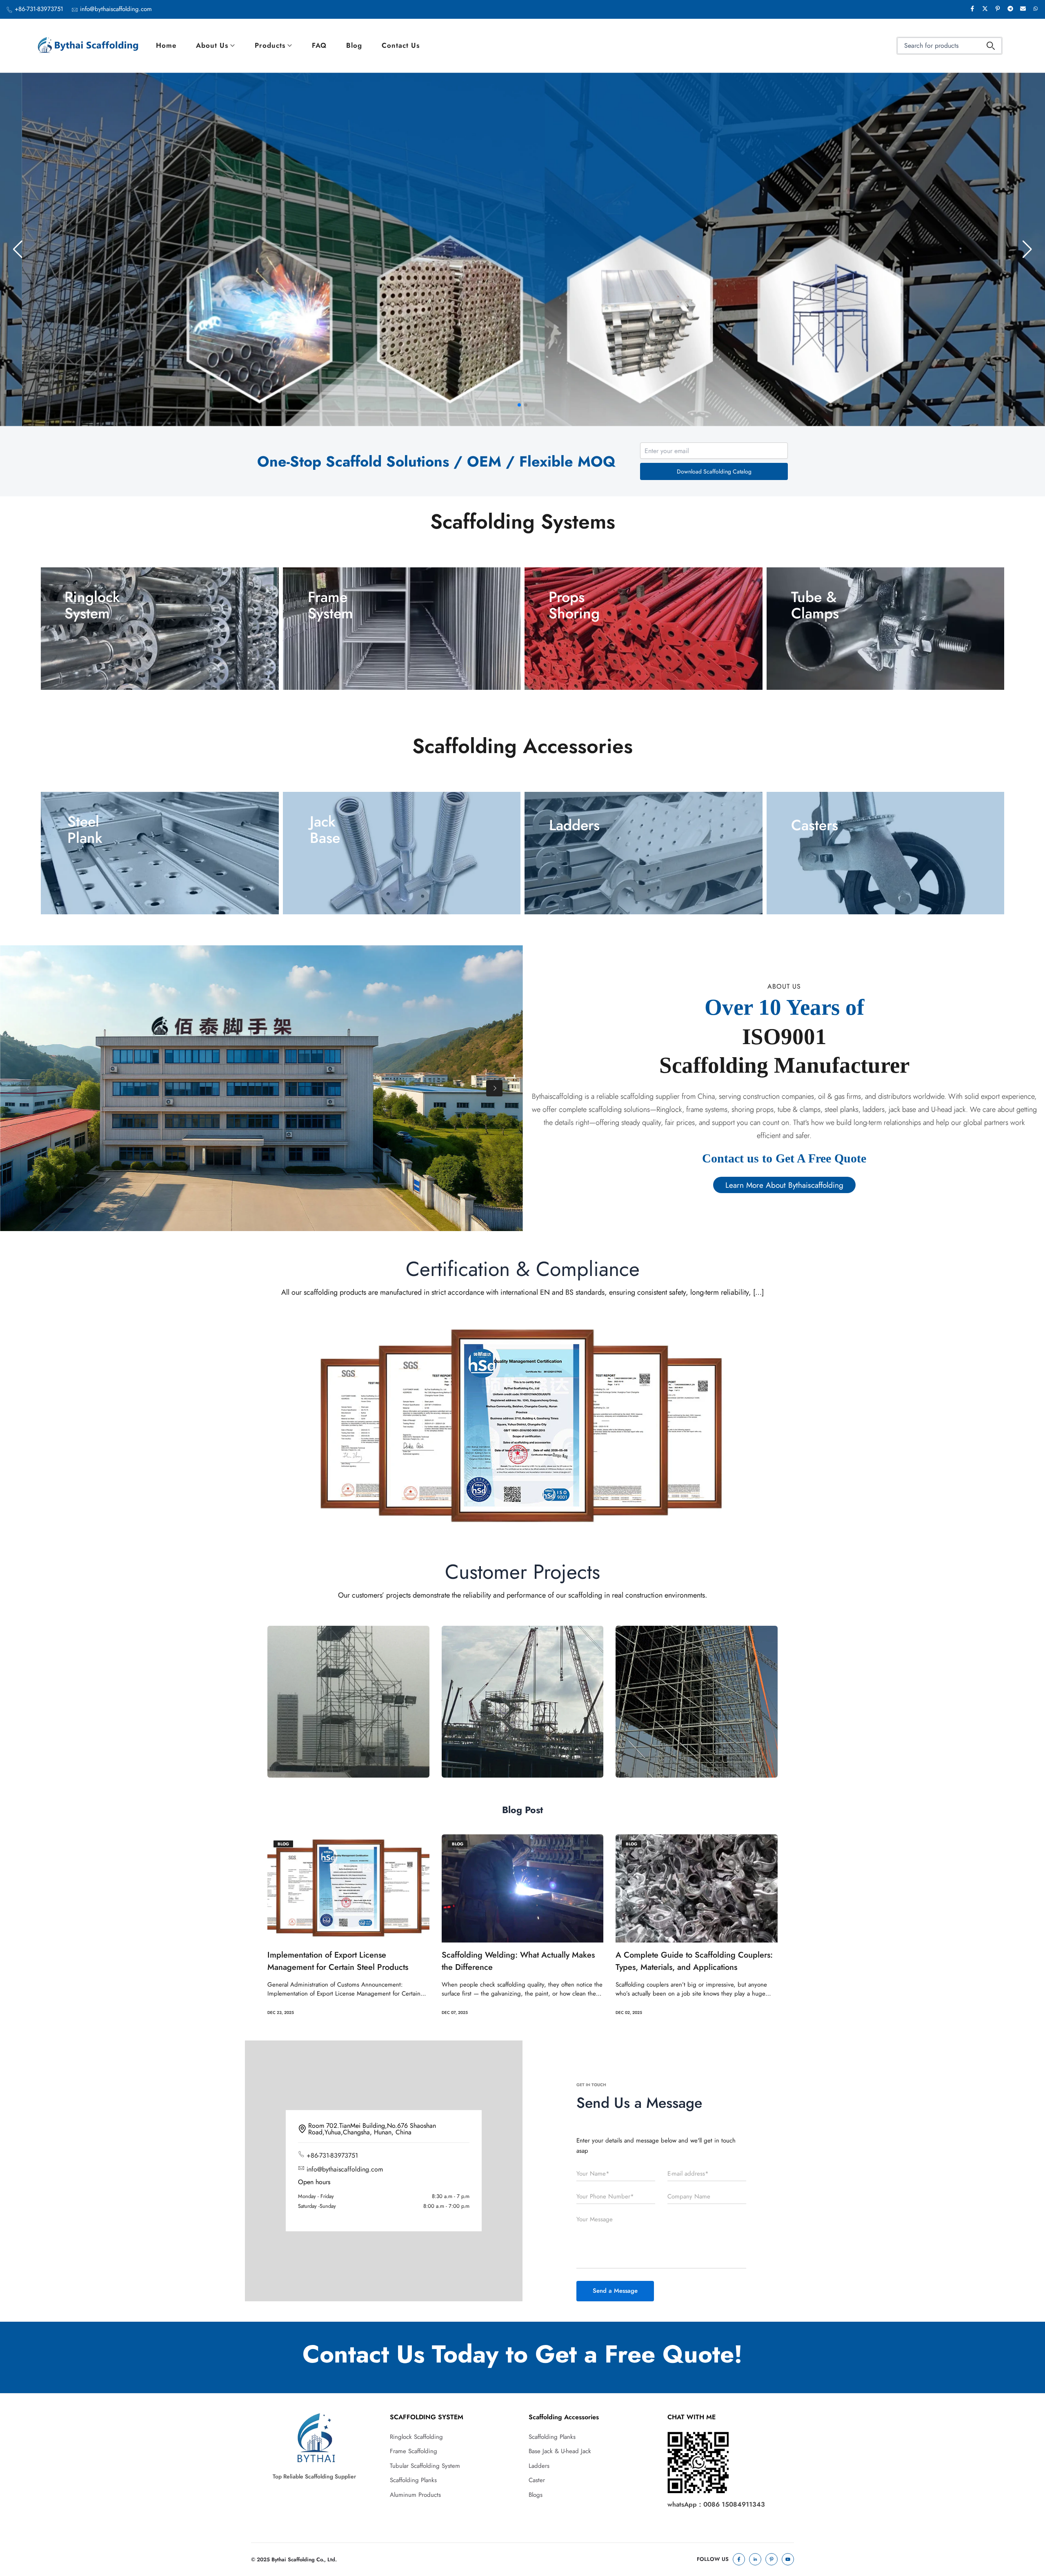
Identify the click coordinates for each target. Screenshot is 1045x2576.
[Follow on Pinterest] (772, 2559)
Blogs (536, 2495)
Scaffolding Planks (413, 2480)
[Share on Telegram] (1010, 9)
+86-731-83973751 (39, 9)
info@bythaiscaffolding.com (116, 9)
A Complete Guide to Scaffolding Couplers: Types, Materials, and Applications (694, 1961)
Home (166, 45)
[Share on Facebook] (972, 9)
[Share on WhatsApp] (1036, 9)
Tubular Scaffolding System (425, 2466)
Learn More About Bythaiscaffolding (784, 1185)
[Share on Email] (1023, 9)
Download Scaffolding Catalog (714, 471)
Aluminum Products (415, 2495)
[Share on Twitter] (985, 9)
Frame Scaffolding (414, 2451)
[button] (519, 405)
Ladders (539, 2466)
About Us (212, 45)
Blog (354, 45)
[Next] (494, 1088)
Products (270, 45)
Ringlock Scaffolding (416, 2437)
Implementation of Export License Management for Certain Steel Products (338, 1961)
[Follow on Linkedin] (755, 2559)
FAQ (319, 45)
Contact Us (401, 45)
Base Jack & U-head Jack (560, 2451)
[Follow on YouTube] (788, 2559)
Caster (537, 2480)
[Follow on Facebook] (739, 2559)
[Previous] (29, 1088)
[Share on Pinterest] (998, 9)
